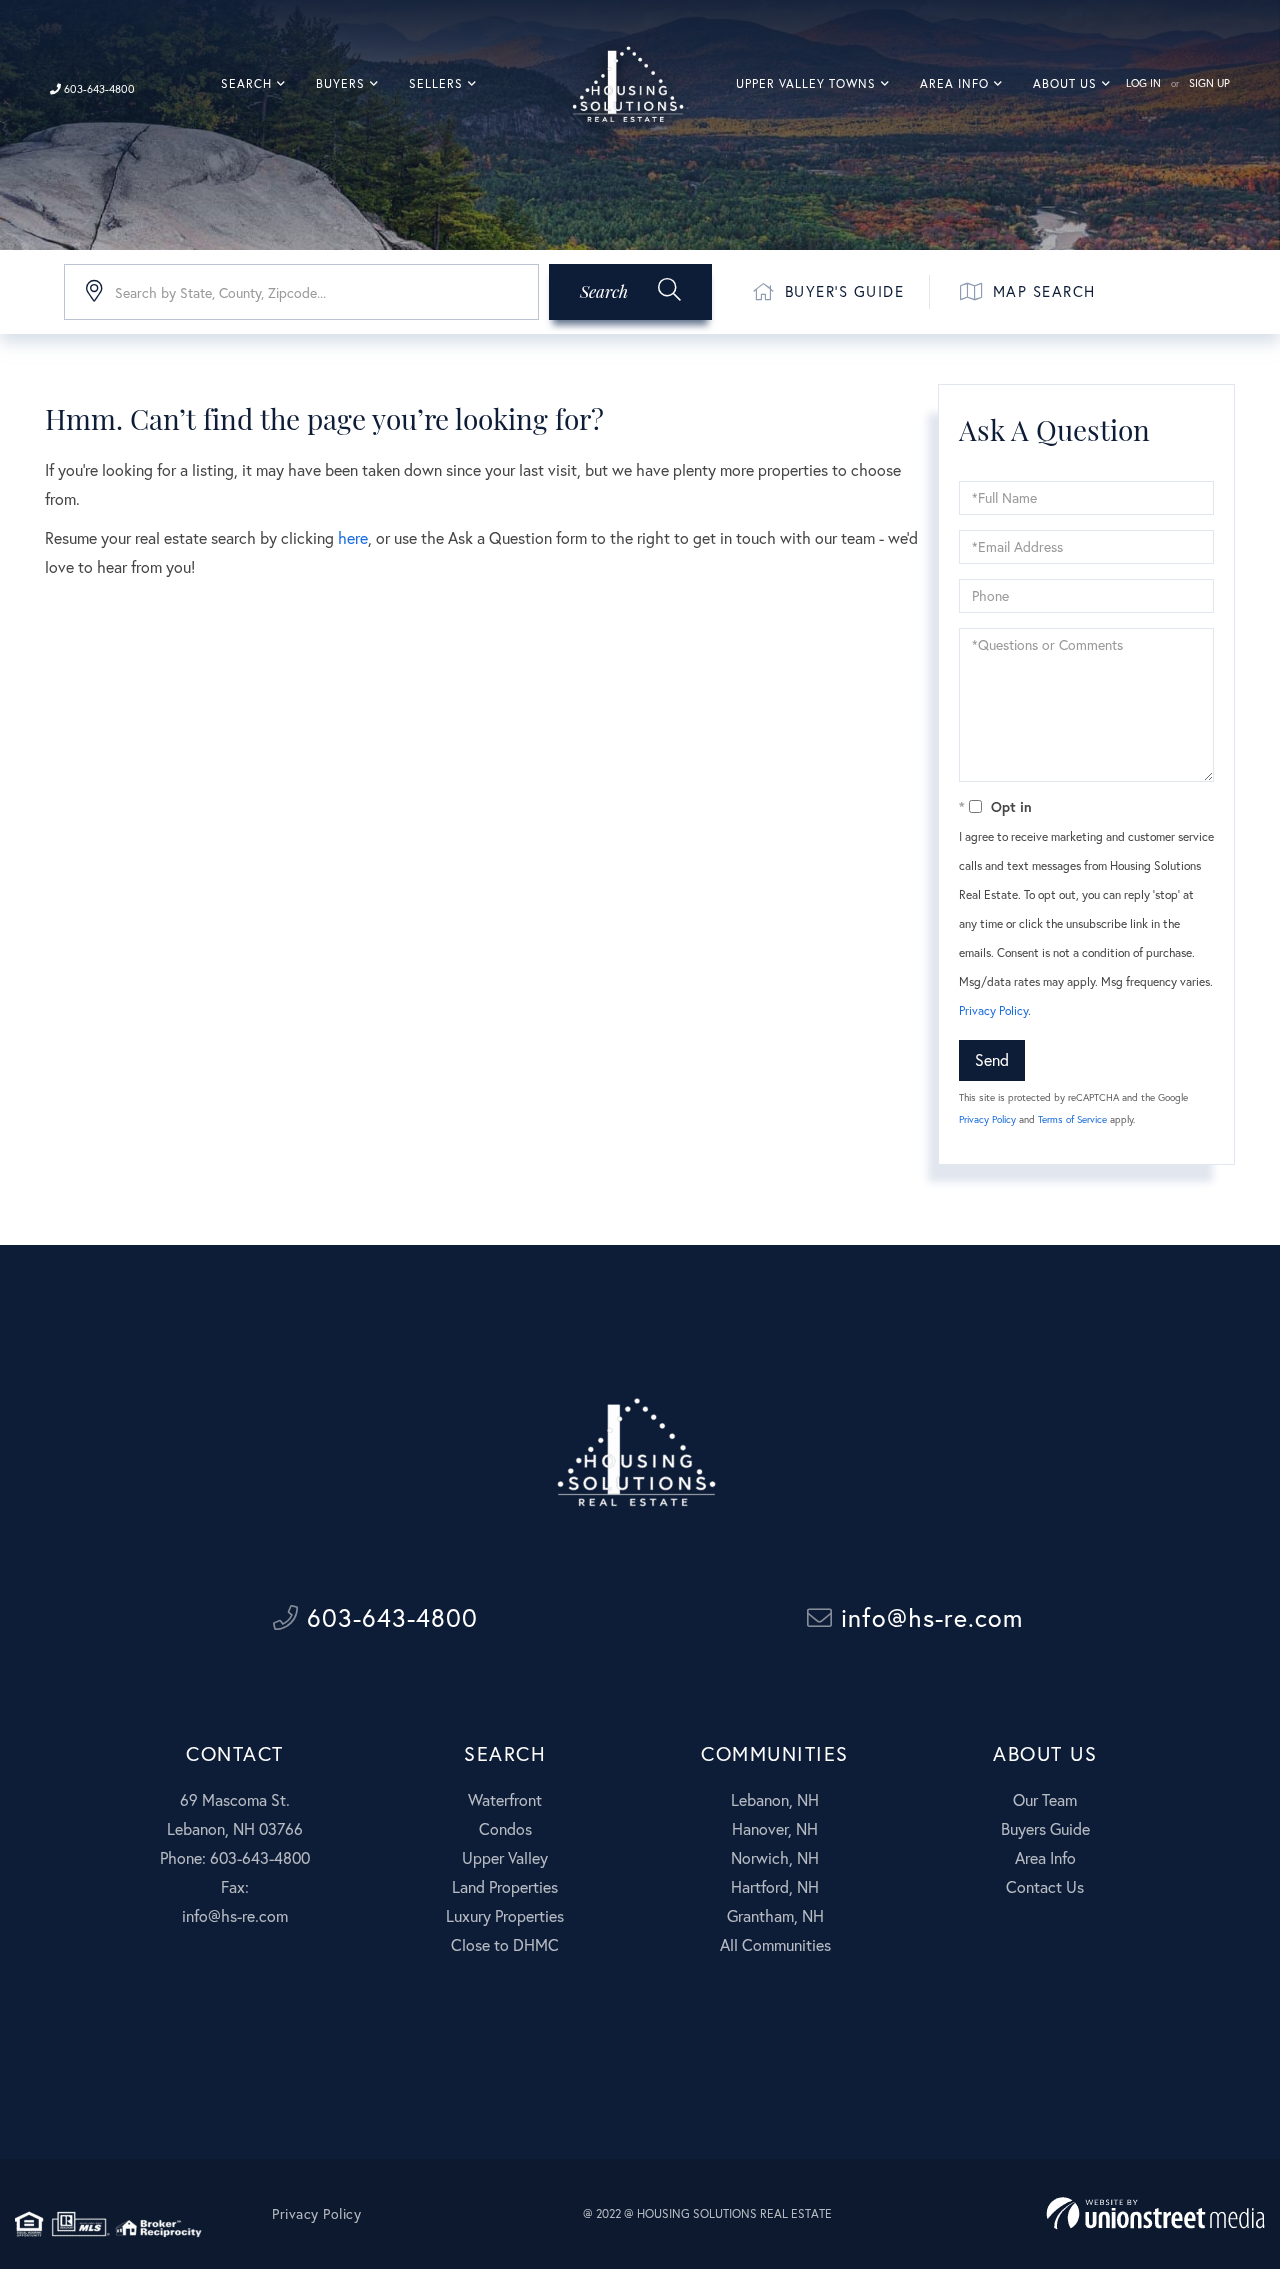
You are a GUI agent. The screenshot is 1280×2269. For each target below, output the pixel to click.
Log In (1143, 83)
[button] (630, 292)
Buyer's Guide (845, 291)
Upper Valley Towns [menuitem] (806, 83)
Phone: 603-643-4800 (235, 1857)
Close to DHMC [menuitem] (505, 1944)
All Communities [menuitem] (775, 1944)
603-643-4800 (98, 89)
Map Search (1044, 291)
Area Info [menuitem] (954, 83)
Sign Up (1209, 83)
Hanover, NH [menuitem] (775, 1828)
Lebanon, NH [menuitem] (775, 1799)
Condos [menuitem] (505, 1828)
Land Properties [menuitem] (505, 1886)
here (353, 537)
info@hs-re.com (928, 1617)
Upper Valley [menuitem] (505, 1857)
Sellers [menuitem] (436, 83)
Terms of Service (1072, 1119)
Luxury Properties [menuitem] (505, 1915)
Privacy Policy (993, 1010)
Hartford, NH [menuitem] (775, 1886)
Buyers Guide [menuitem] (1045, 1828)
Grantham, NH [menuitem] (775, 1915)
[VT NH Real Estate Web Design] (1155, 2213)
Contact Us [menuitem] (1045, 1886)
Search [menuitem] (246, 83)
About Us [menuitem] (1065, 83)
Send (992, 1059)
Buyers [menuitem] (340, 83)
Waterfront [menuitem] (505, 1799)
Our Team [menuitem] (1045, 1799)
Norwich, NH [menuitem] (775, 1857)
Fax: (235, 1886)
